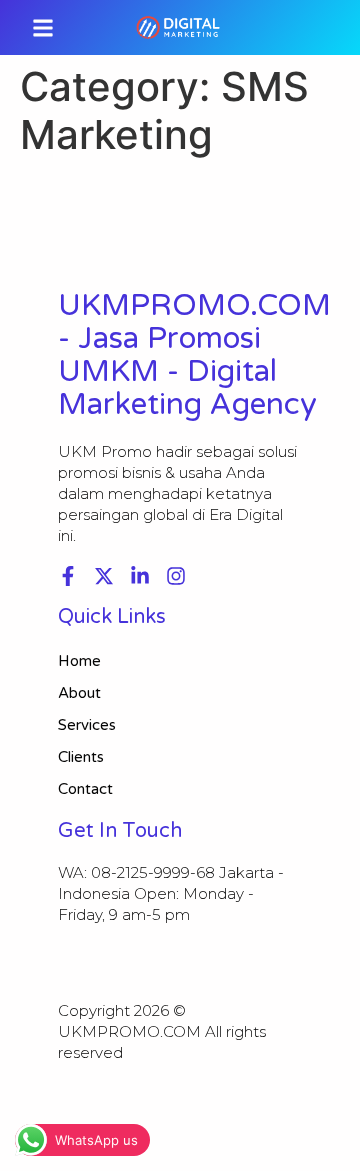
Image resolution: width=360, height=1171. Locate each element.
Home (79, 661)
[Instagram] (176, 576)
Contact (85, 789)
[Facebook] (68, 576)
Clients (81, 757)
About (79, 693)
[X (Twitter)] (104, 576)
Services (87, 725)
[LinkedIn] (140, 576)
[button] (43, 27)
